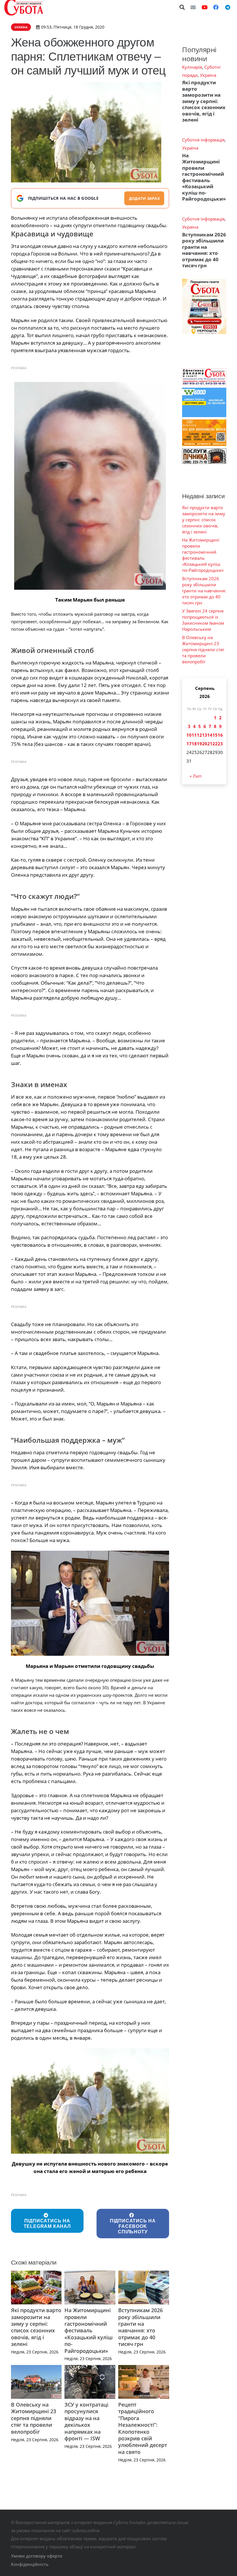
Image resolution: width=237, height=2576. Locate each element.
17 (189, 744)
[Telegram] (227, 7)
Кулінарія (192, 67)
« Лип (196, 776)
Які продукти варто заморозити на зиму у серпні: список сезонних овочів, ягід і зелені (36, 2327)
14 (210, 735)
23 (220, 744)
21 (210, 744)
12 (199, 735)
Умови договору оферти (37, 2556)
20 (205, 744)
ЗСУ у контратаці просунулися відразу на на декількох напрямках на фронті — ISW (86, 2421)
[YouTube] (205, 7)
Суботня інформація (203, 140)
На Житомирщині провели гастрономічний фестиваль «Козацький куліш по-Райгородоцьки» (89, 2330)
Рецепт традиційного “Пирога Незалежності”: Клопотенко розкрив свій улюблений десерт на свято (143, 2428)
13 (205, 735)
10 (189, 735)
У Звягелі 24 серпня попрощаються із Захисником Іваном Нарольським (203, 620)
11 (194, 735)
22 (215, 744)
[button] (182, 7)
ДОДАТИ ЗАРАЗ (144, 198)
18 (194, 744)
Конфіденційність (30, 2564)
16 (220, 735)
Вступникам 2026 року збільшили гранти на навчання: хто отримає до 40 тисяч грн (140, 2327)
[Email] (193, 7)
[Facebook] (216, 7)
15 (215, 735)
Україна (208, 75)
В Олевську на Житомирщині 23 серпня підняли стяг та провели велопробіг (34, 2418)
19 (199, 744)
